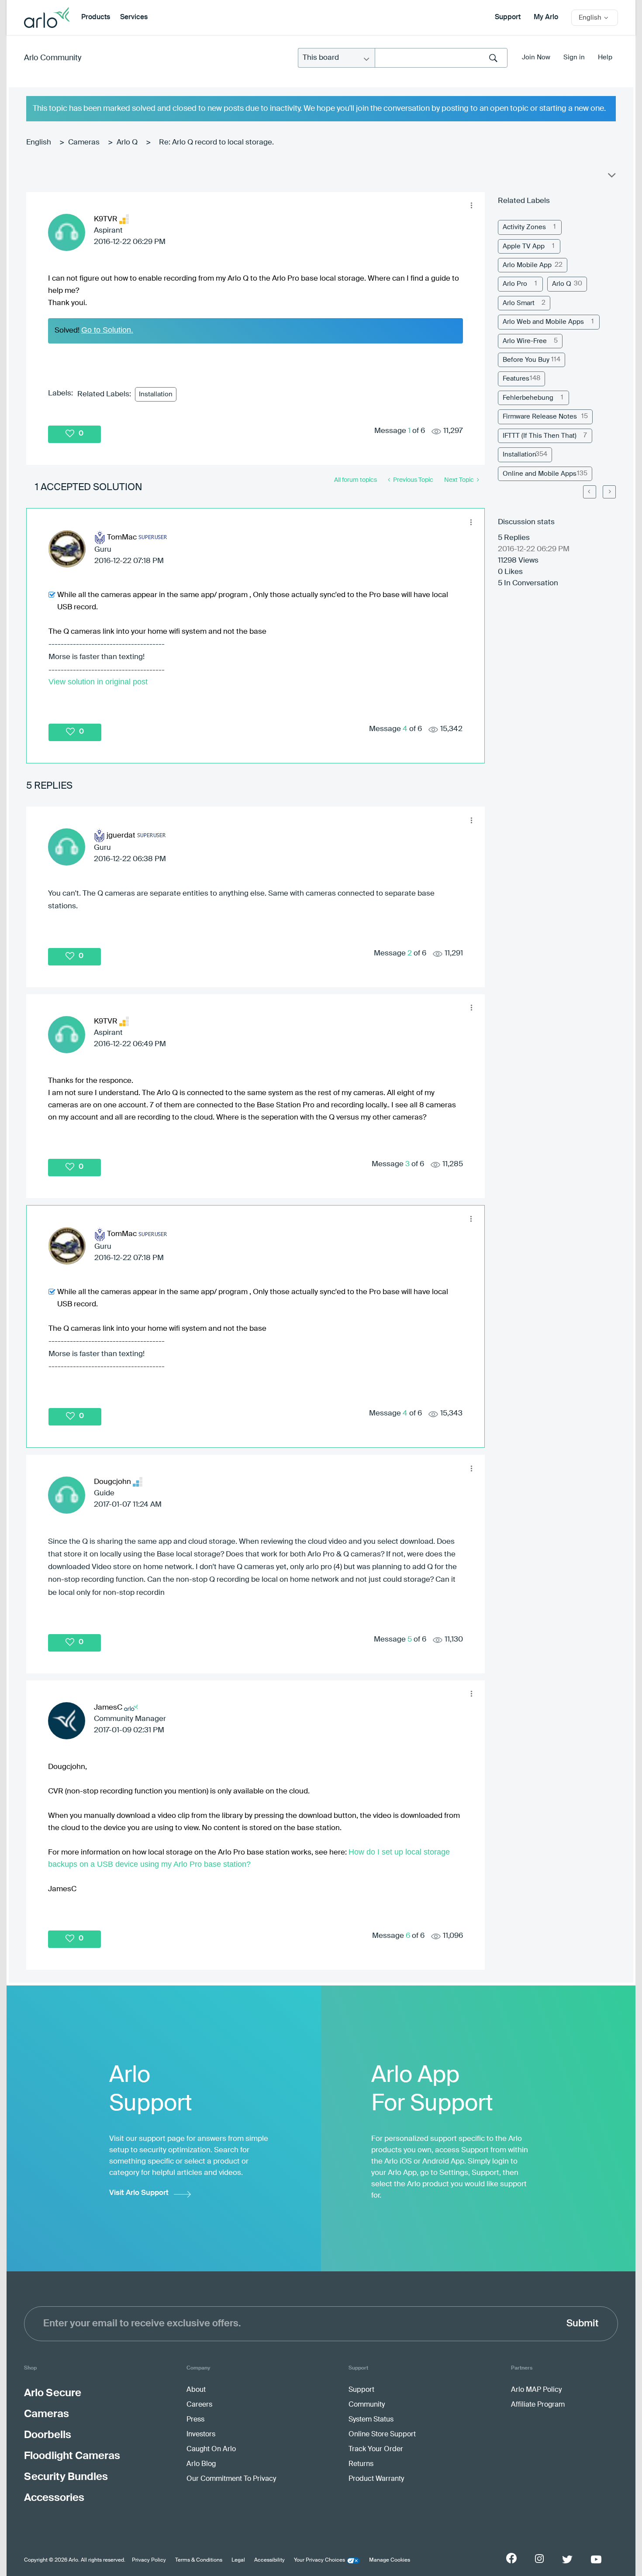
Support (508, 17)
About (196, 2390)
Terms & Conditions (199, 2560)
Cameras (84, 143)
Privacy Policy (149, 2560)
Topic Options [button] (611, 177)
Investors (201, 2435)
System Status (371, 2420)
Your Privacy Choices (319, 2560)
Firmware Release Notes (540, 417)
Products (96, 17)
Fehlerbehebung (528, 398)
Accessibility (269, 2560)
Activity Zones (524, 227)
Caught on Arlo (211, 2449)
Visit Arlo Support (139, 2193)
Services (134, 17)
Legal (238, 2560)
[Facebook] (511, 2558)
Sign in (574, 57)
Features (516, 379)
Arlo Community (53, 58)
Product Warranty (376, 2479)
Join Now (536, 57)
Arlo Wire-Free (525, 341)
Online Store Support (382, 2435)
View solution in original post (98, 682)
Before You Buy (526, 360)
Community (367, 2405)
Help (605, 57)
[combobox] (441, 58)
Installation (156, 394)
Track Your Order (376, 2449)
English (39, 143)
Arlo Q (127, 143)
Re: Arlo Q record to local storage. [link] (216, 143)
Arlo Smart (519, 303)
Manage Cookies (390, 2560)
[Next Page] (609, 492)
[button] (471, 206)
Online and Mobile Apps (540, 474)
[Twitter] (567, 2559)
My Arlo (546, 17)
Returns (361, 2464)
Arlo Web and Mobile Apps (543, 322)
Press (195, 2420)
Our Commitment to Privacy (231, 2479)
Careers (199, 2405)
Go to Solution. (107, 330)
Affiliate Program (538, 2405)
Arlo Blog (201, 2464)
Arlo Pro (515, 284)
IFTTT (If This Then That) (540, 436)
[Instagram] (539, 2559)
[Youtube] (596, 2559)
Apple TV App (524, 246)
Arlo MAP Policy (536, 2390)
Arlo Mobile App (527, 265)
